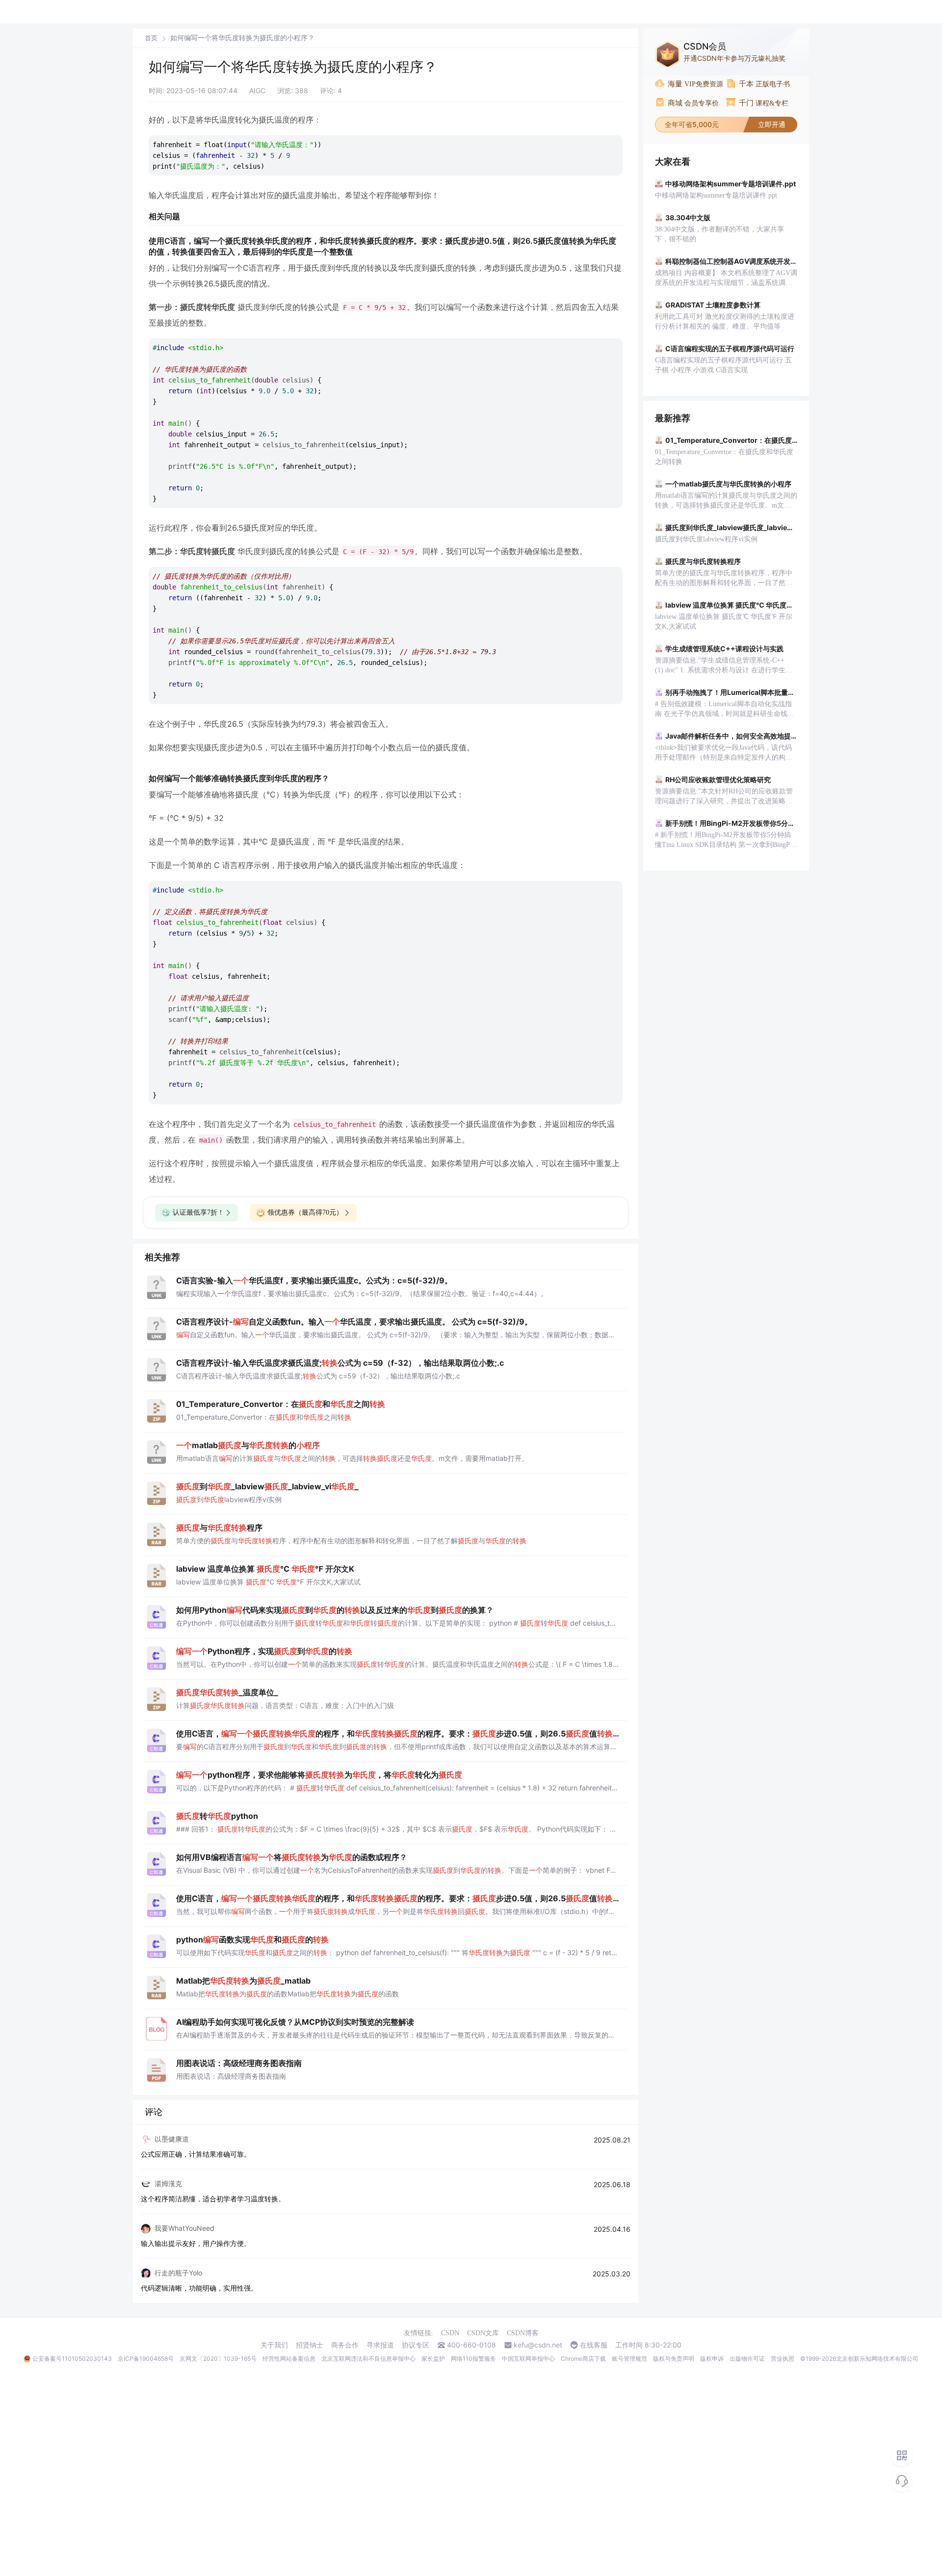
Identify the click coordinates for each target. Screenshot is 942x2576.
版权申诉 (712, 2359)
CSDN (450, 2333)
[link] (151, 38)
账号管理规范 (629, 2359)
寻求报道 (380, 2345)
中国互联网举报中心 (528, 2359)
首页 (151, 38)
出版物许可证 (747, 2359)
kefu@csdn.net (538, 2345)
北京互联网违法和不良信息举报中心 (368, 2359)
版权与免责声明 (674, 2359)
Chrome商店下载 (583, 2359)
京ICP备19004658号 (146, 2359)
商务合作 (345, 2345)
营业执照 (783, 2359)
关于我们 (274, 2345)
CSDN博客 (523, 2333)
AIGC (257, 90)
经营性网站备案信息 (289, 2359)
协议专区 (416, 2345)
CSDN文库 (483, 2333)
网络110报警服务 (473, 2359)
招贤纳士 (310, 2345)
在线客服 (594, 2345)
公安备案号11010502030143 (72, 2359)
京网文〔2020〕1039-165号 (218, 2359)
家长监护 (433, 2359)
